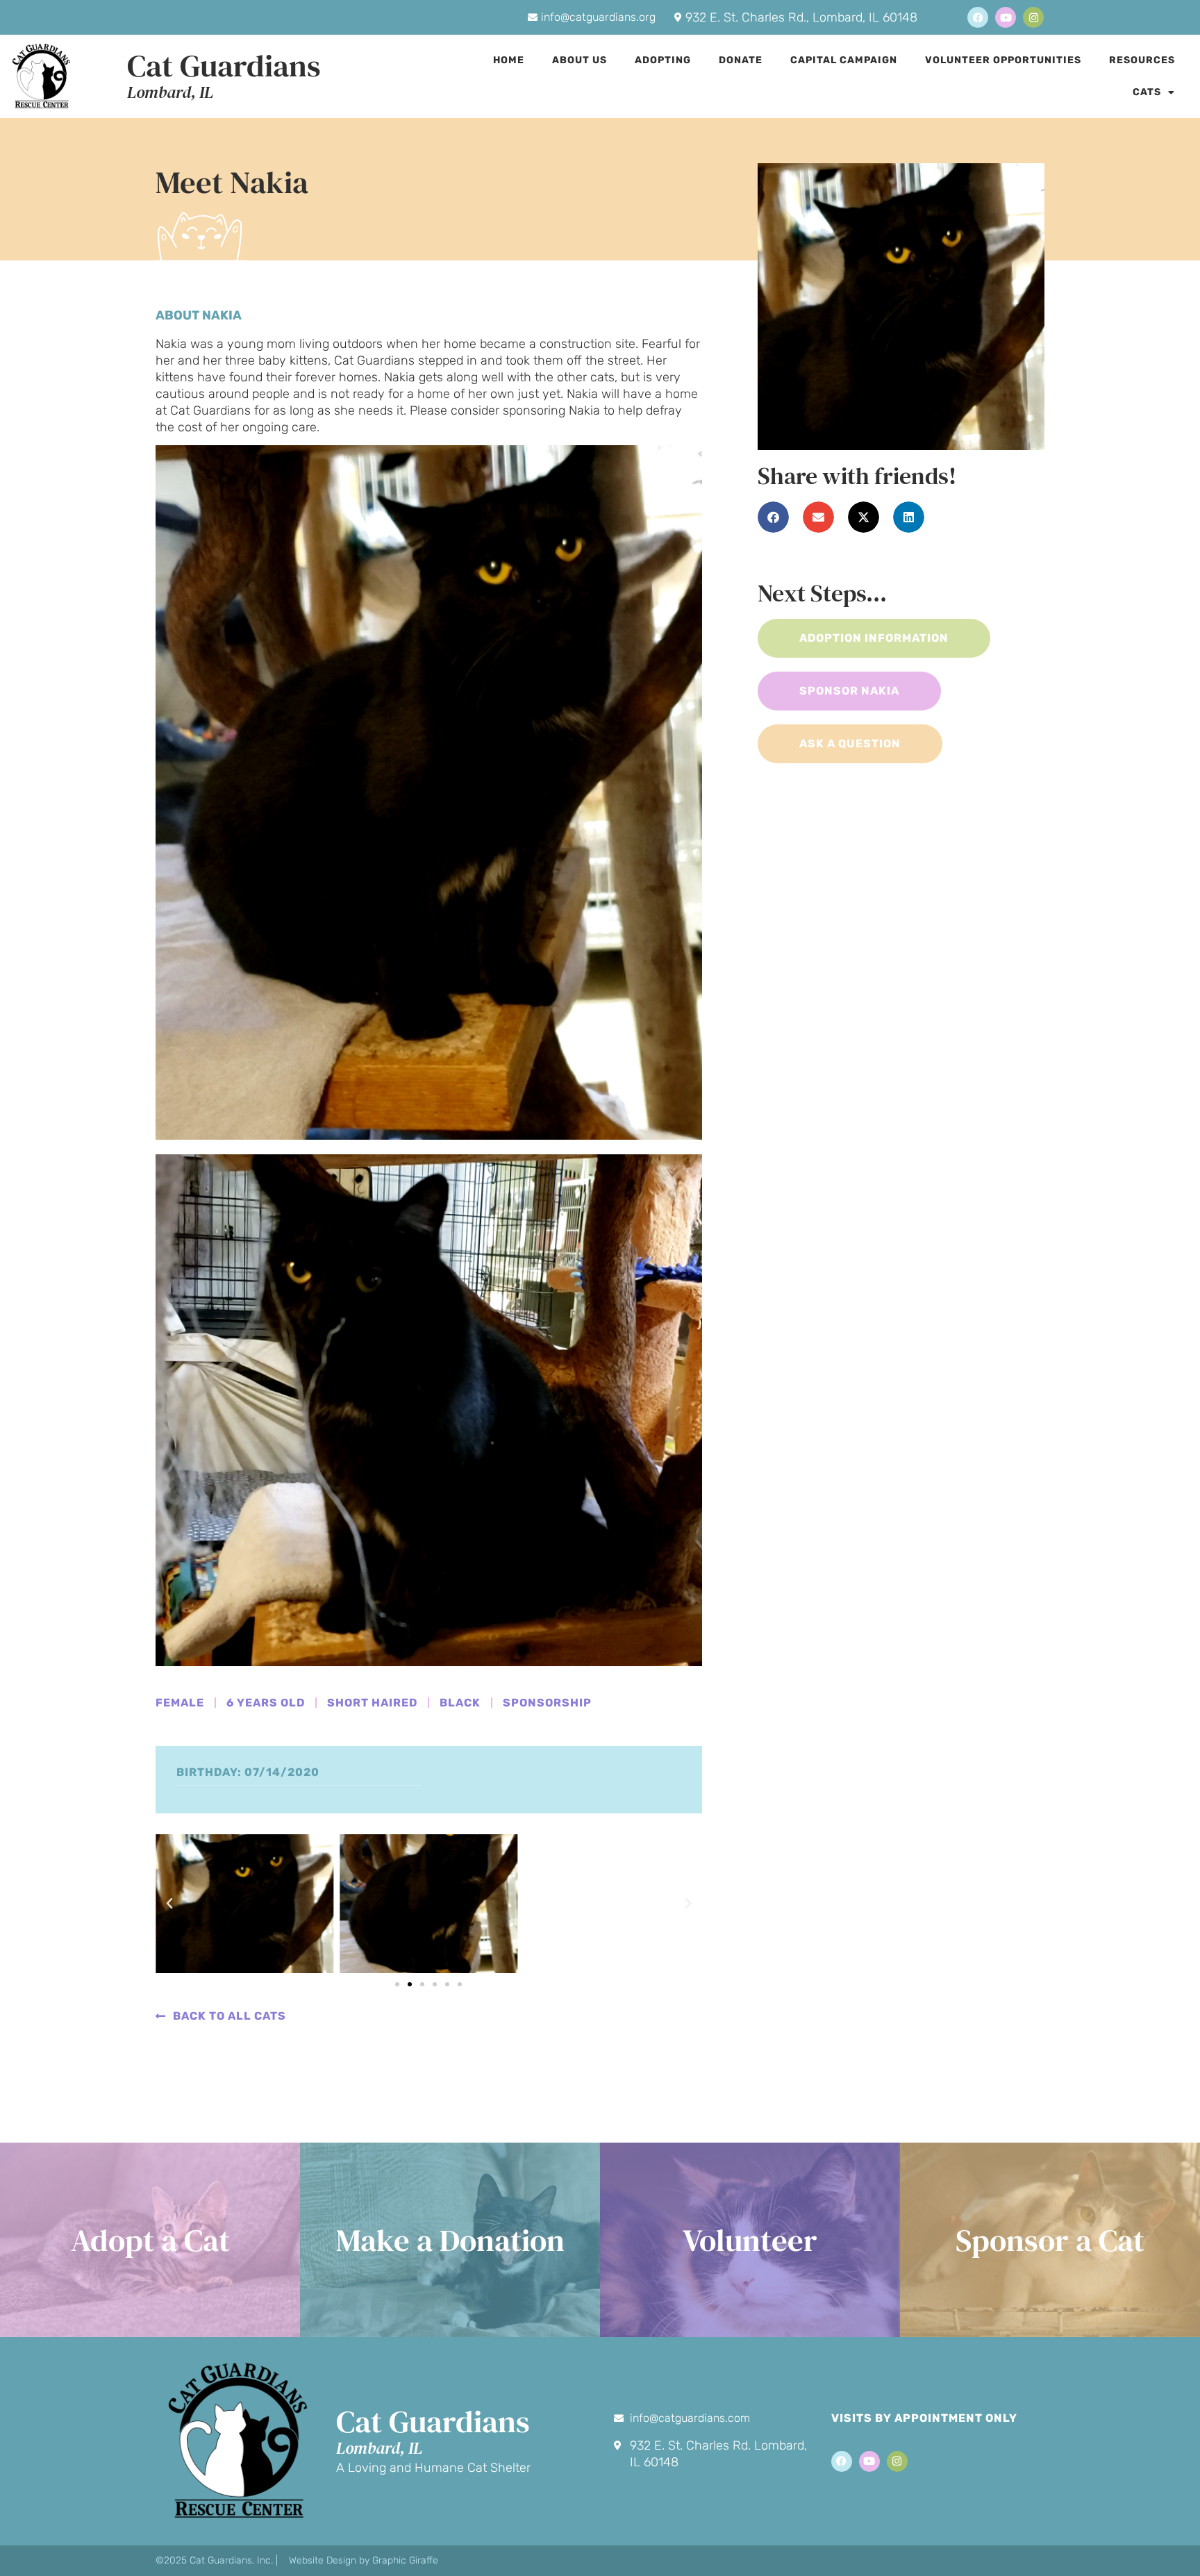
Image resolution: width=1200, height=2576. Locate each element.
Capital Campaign (844, 60)
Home (509, 60)
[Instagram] (1033, 17)
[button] (169, 1904)
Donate (741, 60)
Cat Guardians (224, 65)
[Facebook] (978, 17)
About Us (580, 60)
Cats (1147, 92)
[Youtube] (1006, 17)
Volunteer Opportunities (1003, 60)
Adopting (663, 60)
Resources (1142, 60)
